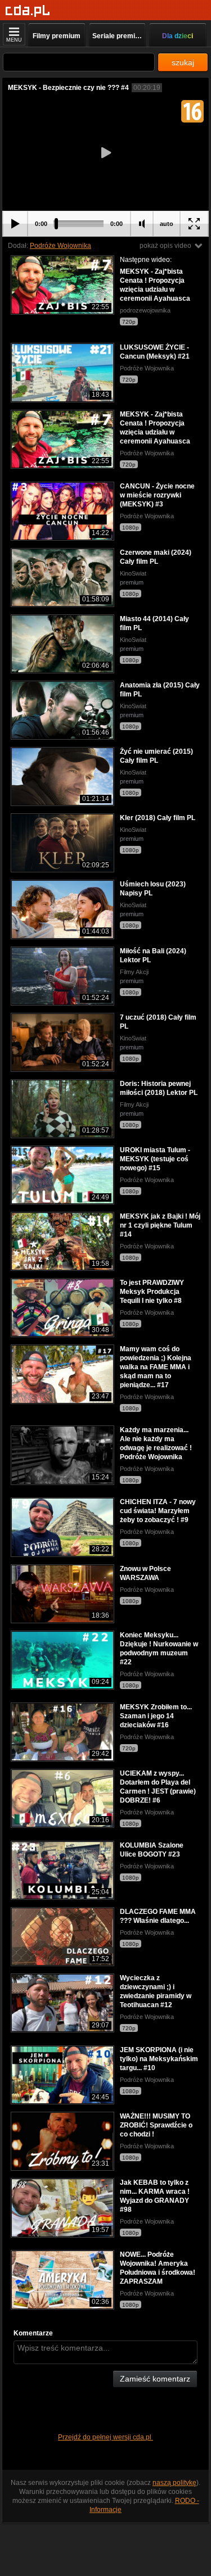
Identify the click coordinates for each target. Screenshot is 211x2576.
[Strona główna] (28, 11)
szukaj (183, 62)
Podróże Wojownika (60, 246)
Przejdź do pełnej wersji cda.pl (105, 2437)
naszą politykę (174, 2483)
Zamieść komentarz (155, 2379)
